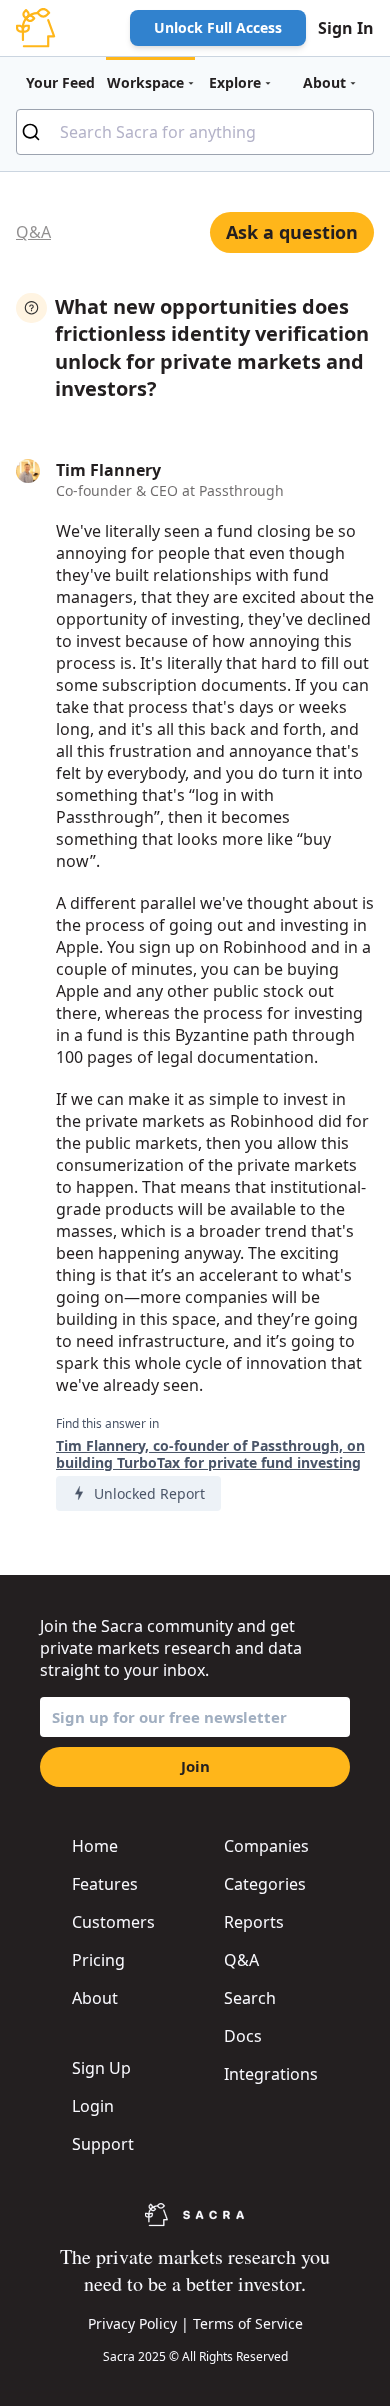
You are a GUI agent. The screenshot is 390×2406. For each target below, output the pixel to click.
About (95, 1998)
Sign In (346, 28)
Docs (243, 2036)
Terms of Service (248, 2323)
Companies (266, 1846)
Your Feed (60, 82)
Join (195, 1766)
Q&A (33, 232)
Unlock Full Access (218, 27)
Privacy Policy (132, 2323)
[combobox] (195, 132)
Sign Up (101, 2068)
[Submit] (38, 132)
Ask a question (292, 232)
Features (105, 1884)
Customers (113, 1922)
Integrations (271, 2074)
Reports (254, 1922)
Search (250, 1998)
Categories (265, 1884)
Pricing (98, 1960)
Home (95, 1846)
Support (103, 2144)
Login (93, 2106)
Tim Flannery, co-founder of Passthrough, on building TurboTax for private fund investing (210, 1454)
